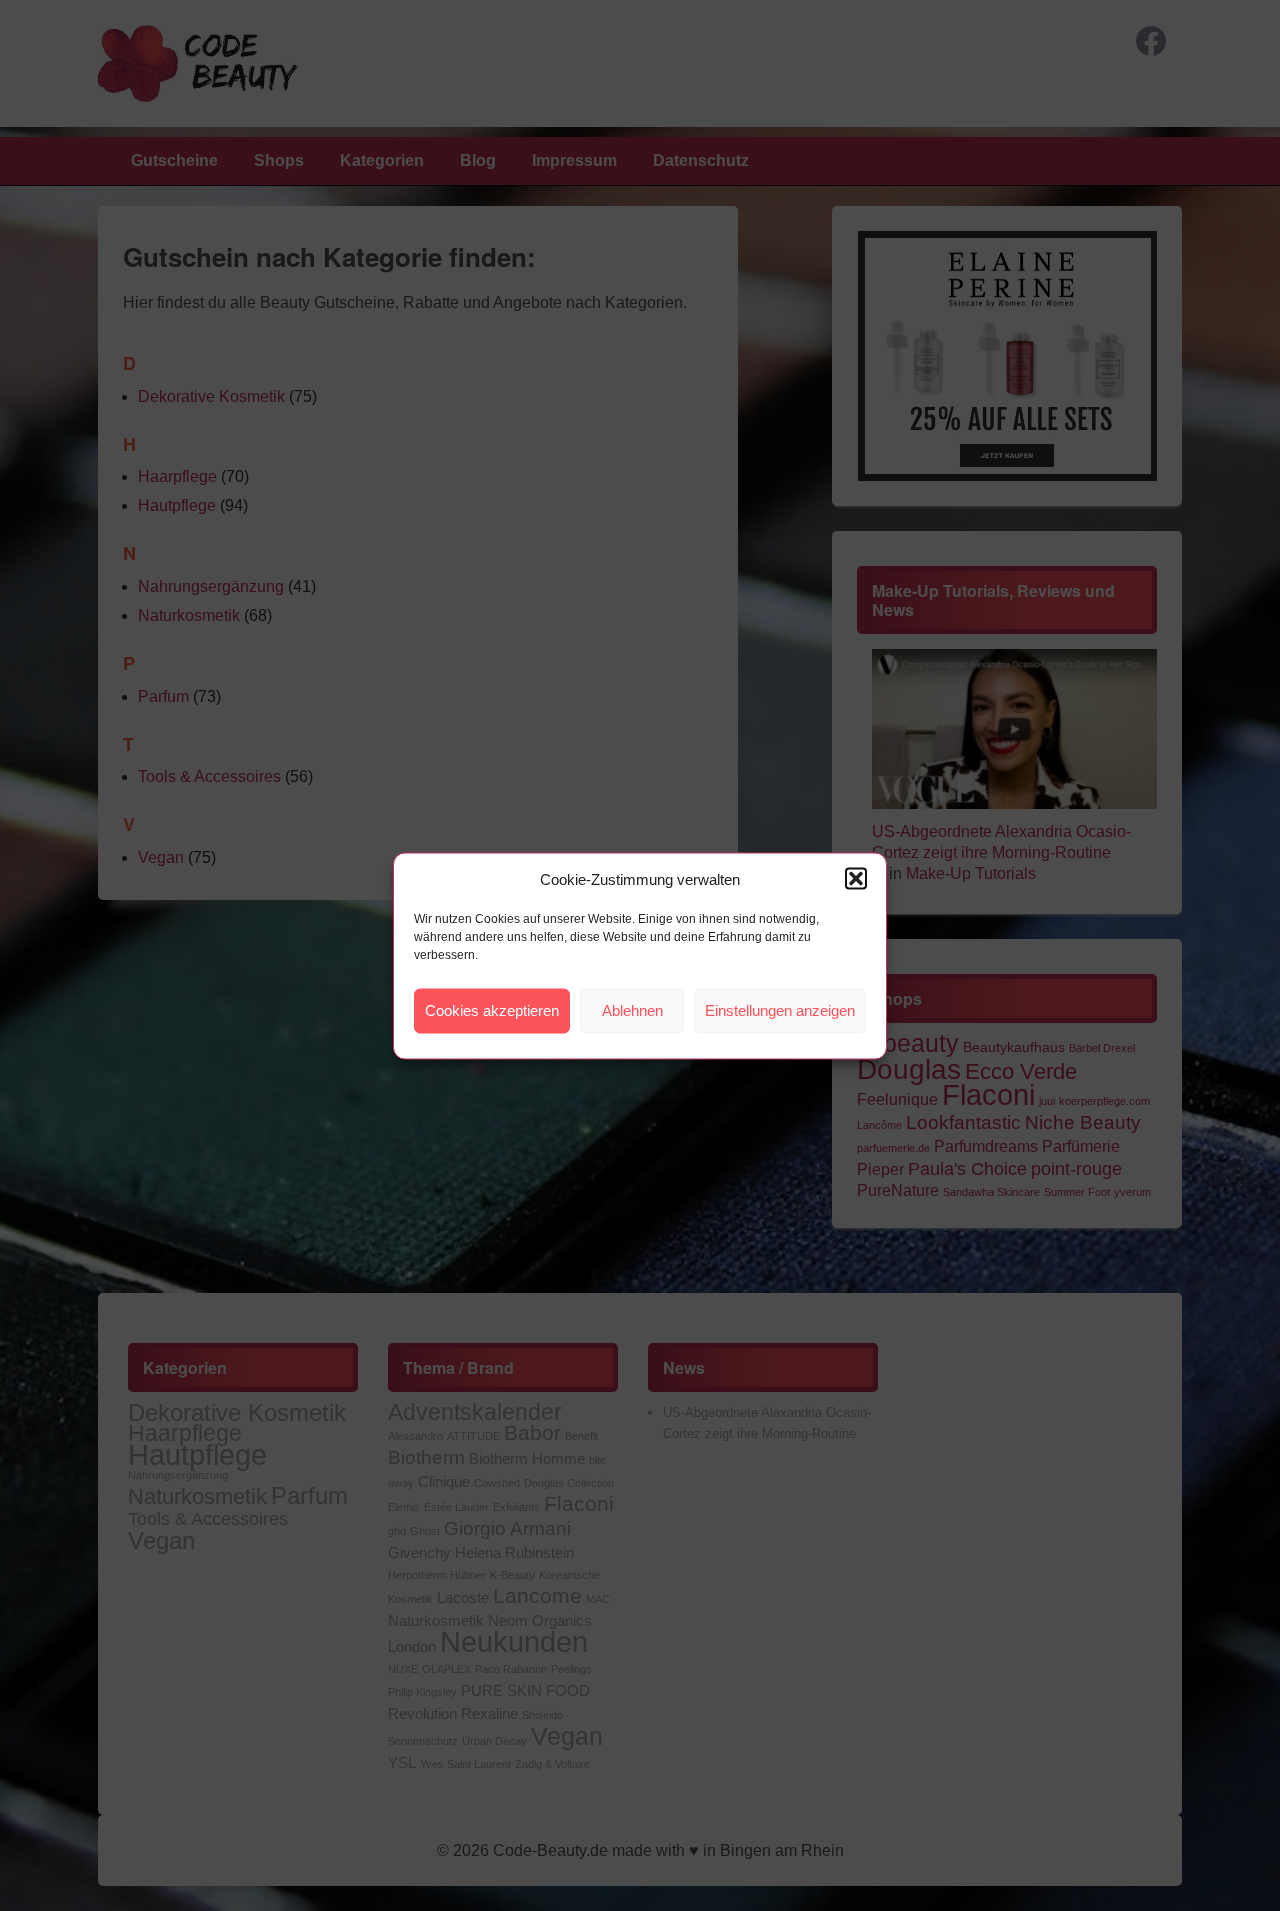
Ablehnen (632, 1010)
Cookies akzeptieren (492, 1010)
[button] (856, 879)
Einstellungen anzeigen (780, 1010)
